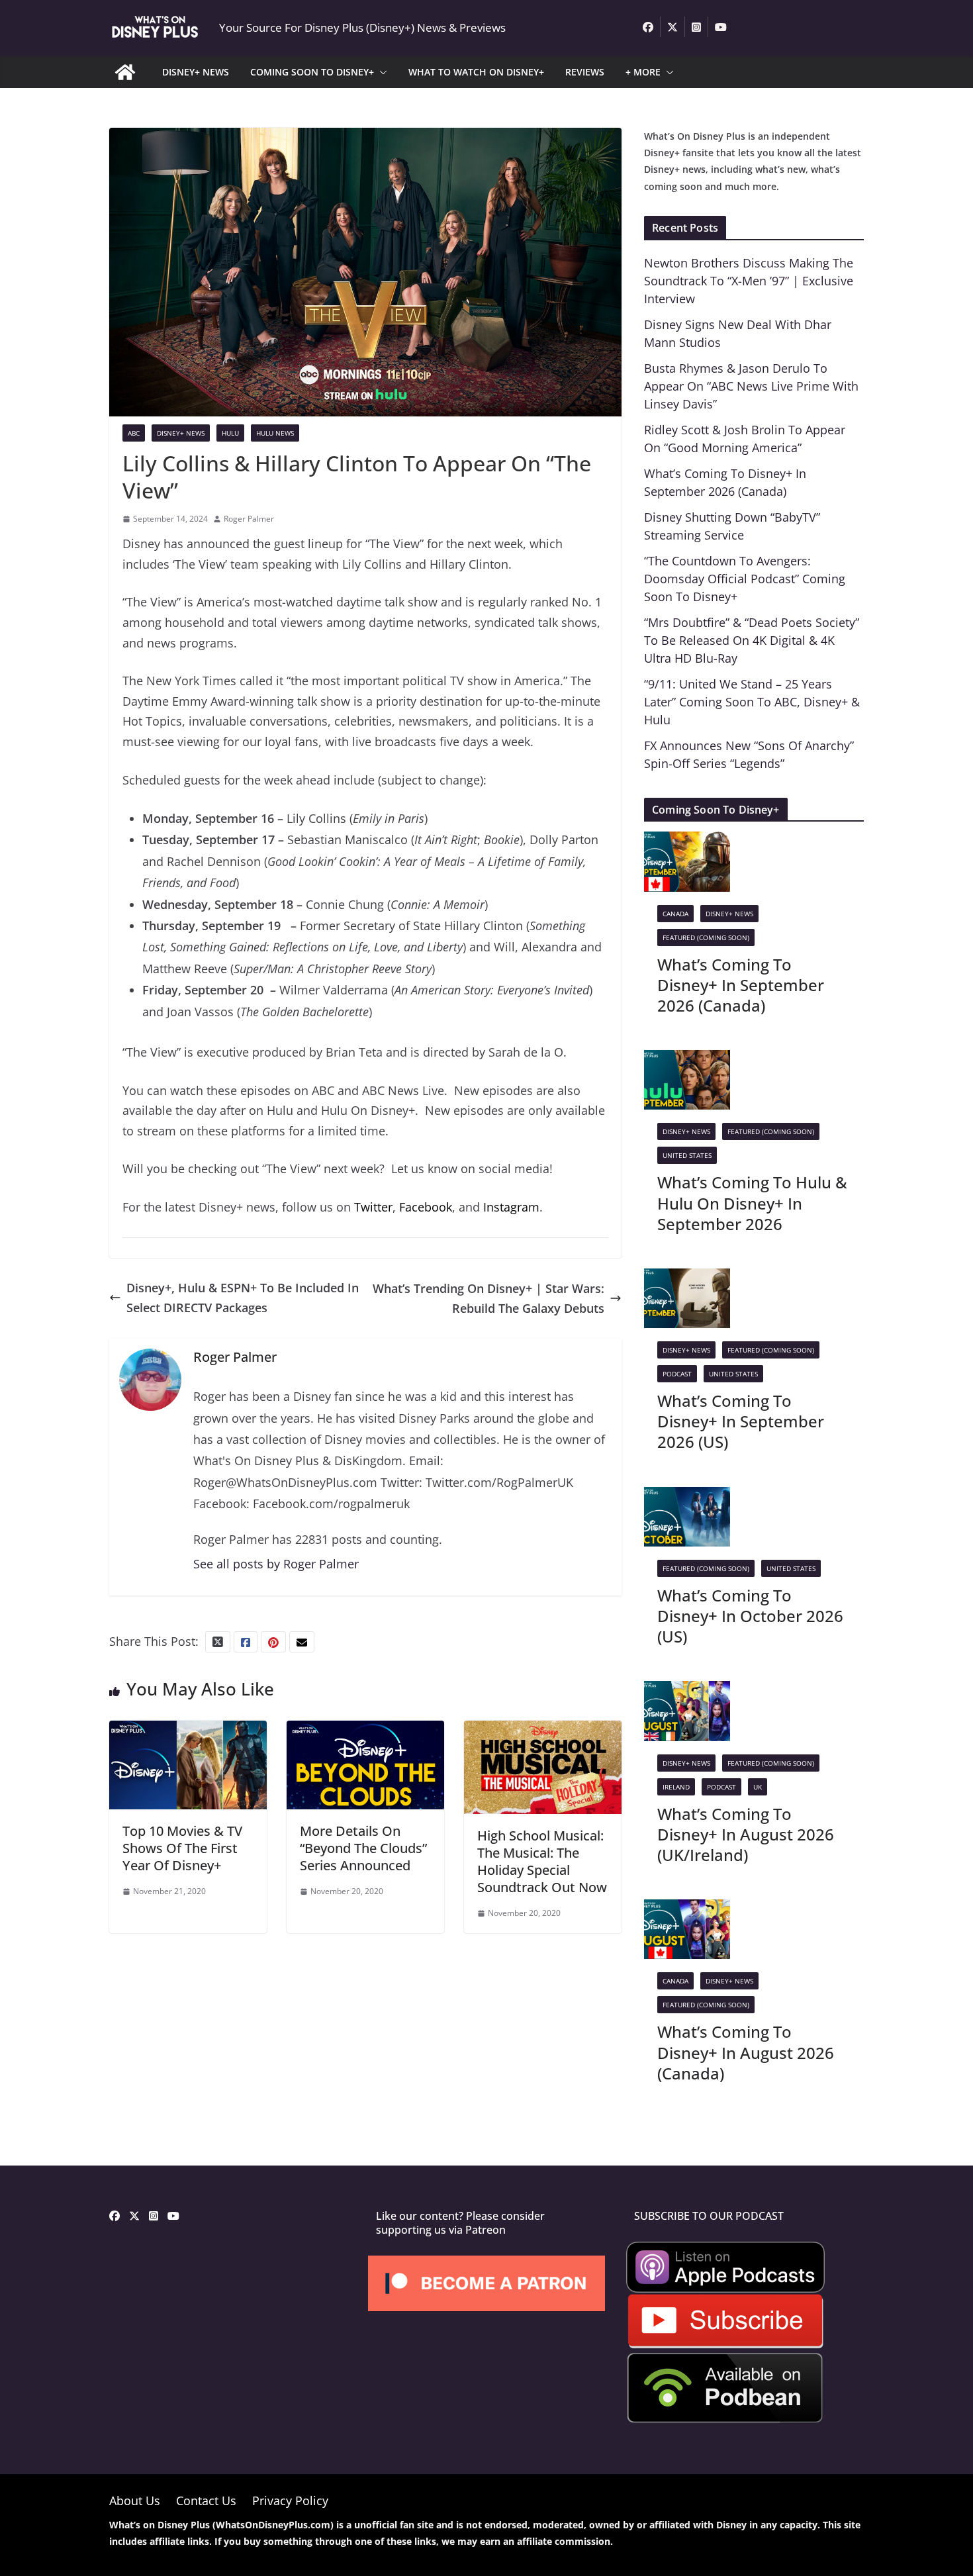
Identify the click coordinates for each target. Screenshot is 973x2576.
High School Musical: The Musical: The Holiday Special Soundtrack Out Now (542, 1861)
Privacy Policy (290, 2501)
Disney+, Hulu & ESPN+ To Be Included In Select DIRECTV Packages (243, 1298)
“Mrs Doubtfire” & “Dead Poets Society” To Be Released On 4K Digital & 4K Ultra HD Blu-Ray (752, 640)
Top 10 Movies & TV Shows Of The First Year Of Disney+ (182, 1848)
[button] (381, 72)
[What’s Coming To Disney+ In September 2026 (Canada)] (687, 841)
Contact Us (206, 2501)
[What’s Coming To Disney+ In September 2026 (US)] (687, 1278)
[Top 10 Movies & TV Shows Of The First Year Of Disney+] (188, 1731)
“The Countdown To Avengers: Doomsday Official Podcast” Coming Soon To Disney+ (745, 579)
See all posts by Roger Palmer (276, 1564)
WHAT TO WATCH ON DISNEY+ (476, 72)
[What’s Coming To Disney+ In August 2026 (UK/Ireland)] (687, 1691)
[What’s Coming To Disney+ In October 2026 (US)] (687, 1497)
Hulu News (275, 433)
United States (687, 1155)
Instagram (511, 1207)
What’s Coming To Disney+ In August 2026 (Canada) (746, 2052)
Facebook (426, 1207)
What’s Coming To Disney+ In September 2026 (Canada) (741, 985)
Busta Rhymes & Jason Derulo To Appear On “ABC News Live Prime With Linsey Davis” (751, 386)
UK (758, 1787)
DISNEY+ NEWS (196, 72)
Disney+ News (181, 433)
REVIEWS (585, 72)
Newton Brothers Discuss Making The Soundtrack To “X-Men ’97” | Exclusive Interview (749, 281)
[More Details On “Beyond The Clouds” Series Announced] (365, 1731)
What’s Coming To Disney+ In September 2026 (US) (741, 1421)
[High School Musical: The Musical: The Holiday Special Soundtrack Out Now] (543, 1731)
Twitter (373, 1207)
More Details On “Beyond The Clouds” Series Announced (363, 1848)
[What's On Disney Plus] (125, 72)
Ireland (676, 1787)
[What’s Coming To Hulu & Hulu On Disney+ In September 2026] (687, 1060)
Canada (675, 914)
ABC (134, 433)
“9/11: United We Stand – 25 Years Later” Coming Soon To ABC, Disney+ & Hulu (752, 702)
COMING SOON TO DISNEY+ (312, 72)
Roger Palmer (249, 519)
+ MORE (643, 72)
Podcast (677, 1374)
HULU (230, 433)
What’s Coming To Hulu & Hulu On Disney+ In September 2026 (752, 1203)
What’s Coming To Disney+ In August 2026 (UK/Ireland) (746, 1834)
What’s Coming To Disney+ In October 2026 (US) (750, 1616)
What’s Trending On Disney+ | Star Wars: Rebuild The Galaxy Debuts (488, 1299)
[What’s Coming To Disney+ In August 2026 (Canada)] (687, 1909)
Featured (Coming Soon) (706, 937)
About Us (135, 2501)
